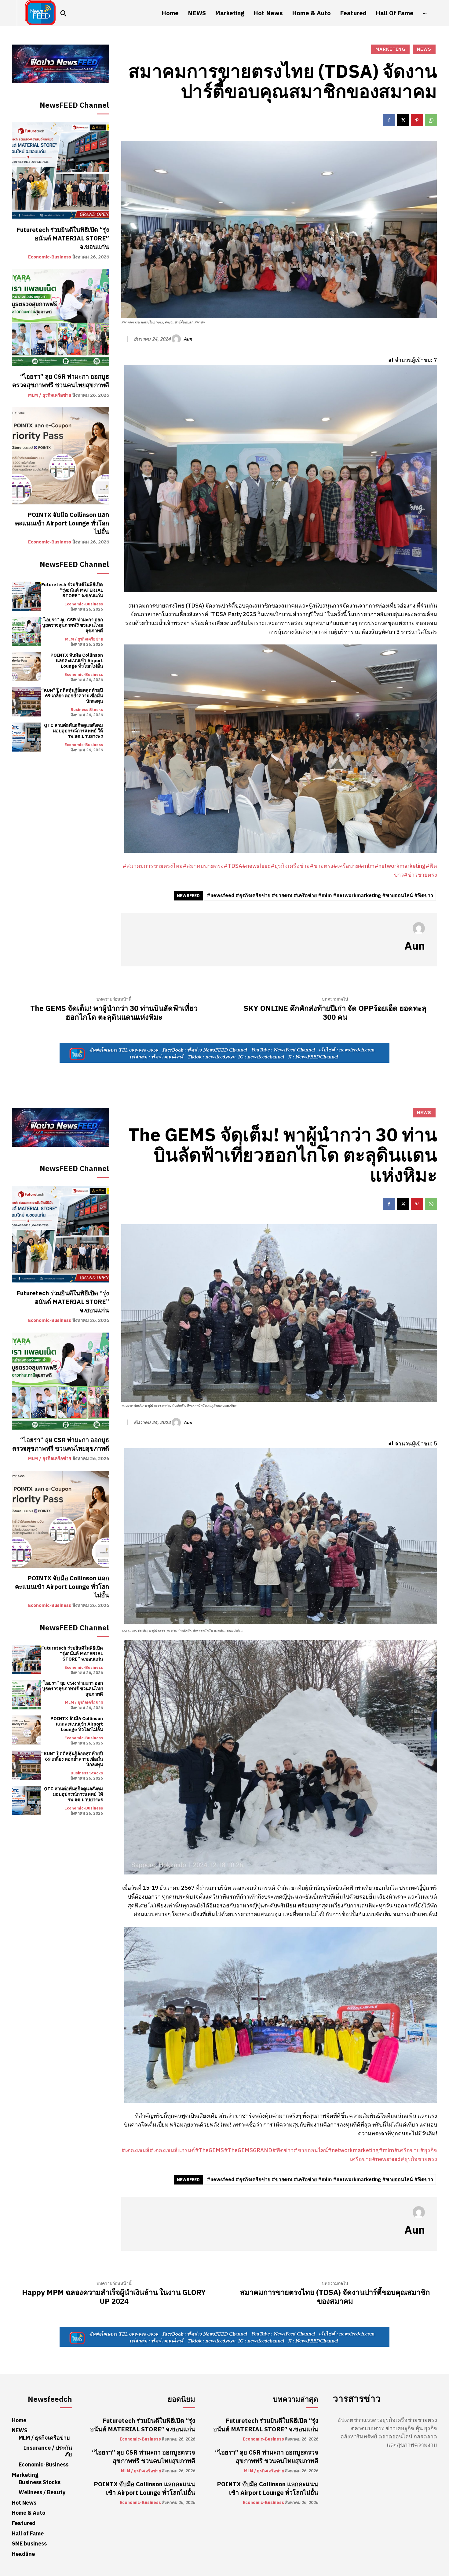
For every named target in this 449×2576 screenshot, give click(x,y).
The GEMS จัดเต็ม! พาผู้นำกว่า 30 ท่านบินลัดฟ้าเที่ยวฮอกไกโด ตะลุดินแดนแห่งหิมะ (114, 1013)
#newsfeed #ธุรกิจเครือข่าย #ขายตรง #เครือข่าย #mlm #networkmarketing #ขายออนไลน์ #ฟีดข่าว (320, 896)
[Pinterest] (417, 120)
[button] (63, 13)
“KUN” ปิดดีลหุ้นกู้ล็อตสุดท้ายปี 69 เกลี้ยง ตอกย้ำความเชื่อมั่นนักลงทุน (72, 696)
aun (188, 339)
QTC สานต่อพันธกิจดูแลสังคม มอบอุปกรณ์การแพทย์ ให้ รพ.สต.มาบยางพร (73, 731)
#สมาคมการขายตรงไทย (153, 866)
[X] (403, 120)
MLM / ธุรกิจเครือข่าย (50, 395)
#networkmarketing (400, 866)
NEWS (424, 49)
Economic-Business (50, 257)
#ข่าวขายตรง (420, 875)
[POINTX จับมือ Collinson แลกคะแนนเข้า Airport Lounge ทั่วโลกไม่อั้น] (60, 456)
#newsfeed (256, 866)
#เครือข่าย (346, 866)
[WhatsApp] (431, 120)
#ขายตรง (321, 866)
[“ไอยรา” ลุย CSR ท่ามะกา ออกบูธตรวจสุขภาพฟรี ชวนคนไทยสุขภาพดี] (60, 318)
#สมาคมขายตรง (203, 866)
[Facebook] (389, 120)
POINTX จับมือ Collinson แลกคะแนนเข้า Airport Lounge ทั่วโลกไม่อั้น (62, 523)
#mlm (367, 866)
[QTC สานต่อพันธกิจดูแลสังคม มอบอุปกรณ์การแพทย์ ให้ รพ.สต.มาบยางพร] (26, 737)
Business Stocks (87, 710)
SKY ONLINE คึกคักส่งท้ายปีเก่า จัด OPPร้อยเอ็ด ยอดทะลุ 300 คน (335, 1013)
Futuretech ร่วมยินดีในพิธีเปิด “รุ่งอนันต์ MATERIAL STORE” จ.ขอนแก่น (63, 238)
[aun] (177, 339)
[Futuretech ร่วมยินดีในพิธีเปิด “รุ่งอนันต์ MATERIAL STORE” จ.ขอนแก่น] (60, 171)
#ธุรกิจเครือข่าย (290, 866)
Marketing (390, 49)
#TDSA (233, 866)
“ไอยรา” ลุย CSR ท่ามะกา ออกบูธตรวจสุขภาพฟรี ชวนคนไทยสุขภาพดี (61, 381)
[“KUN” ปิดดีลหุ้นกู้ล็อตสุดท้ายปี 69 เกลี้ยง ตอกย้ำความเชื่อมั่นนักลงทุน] (26, 702)
